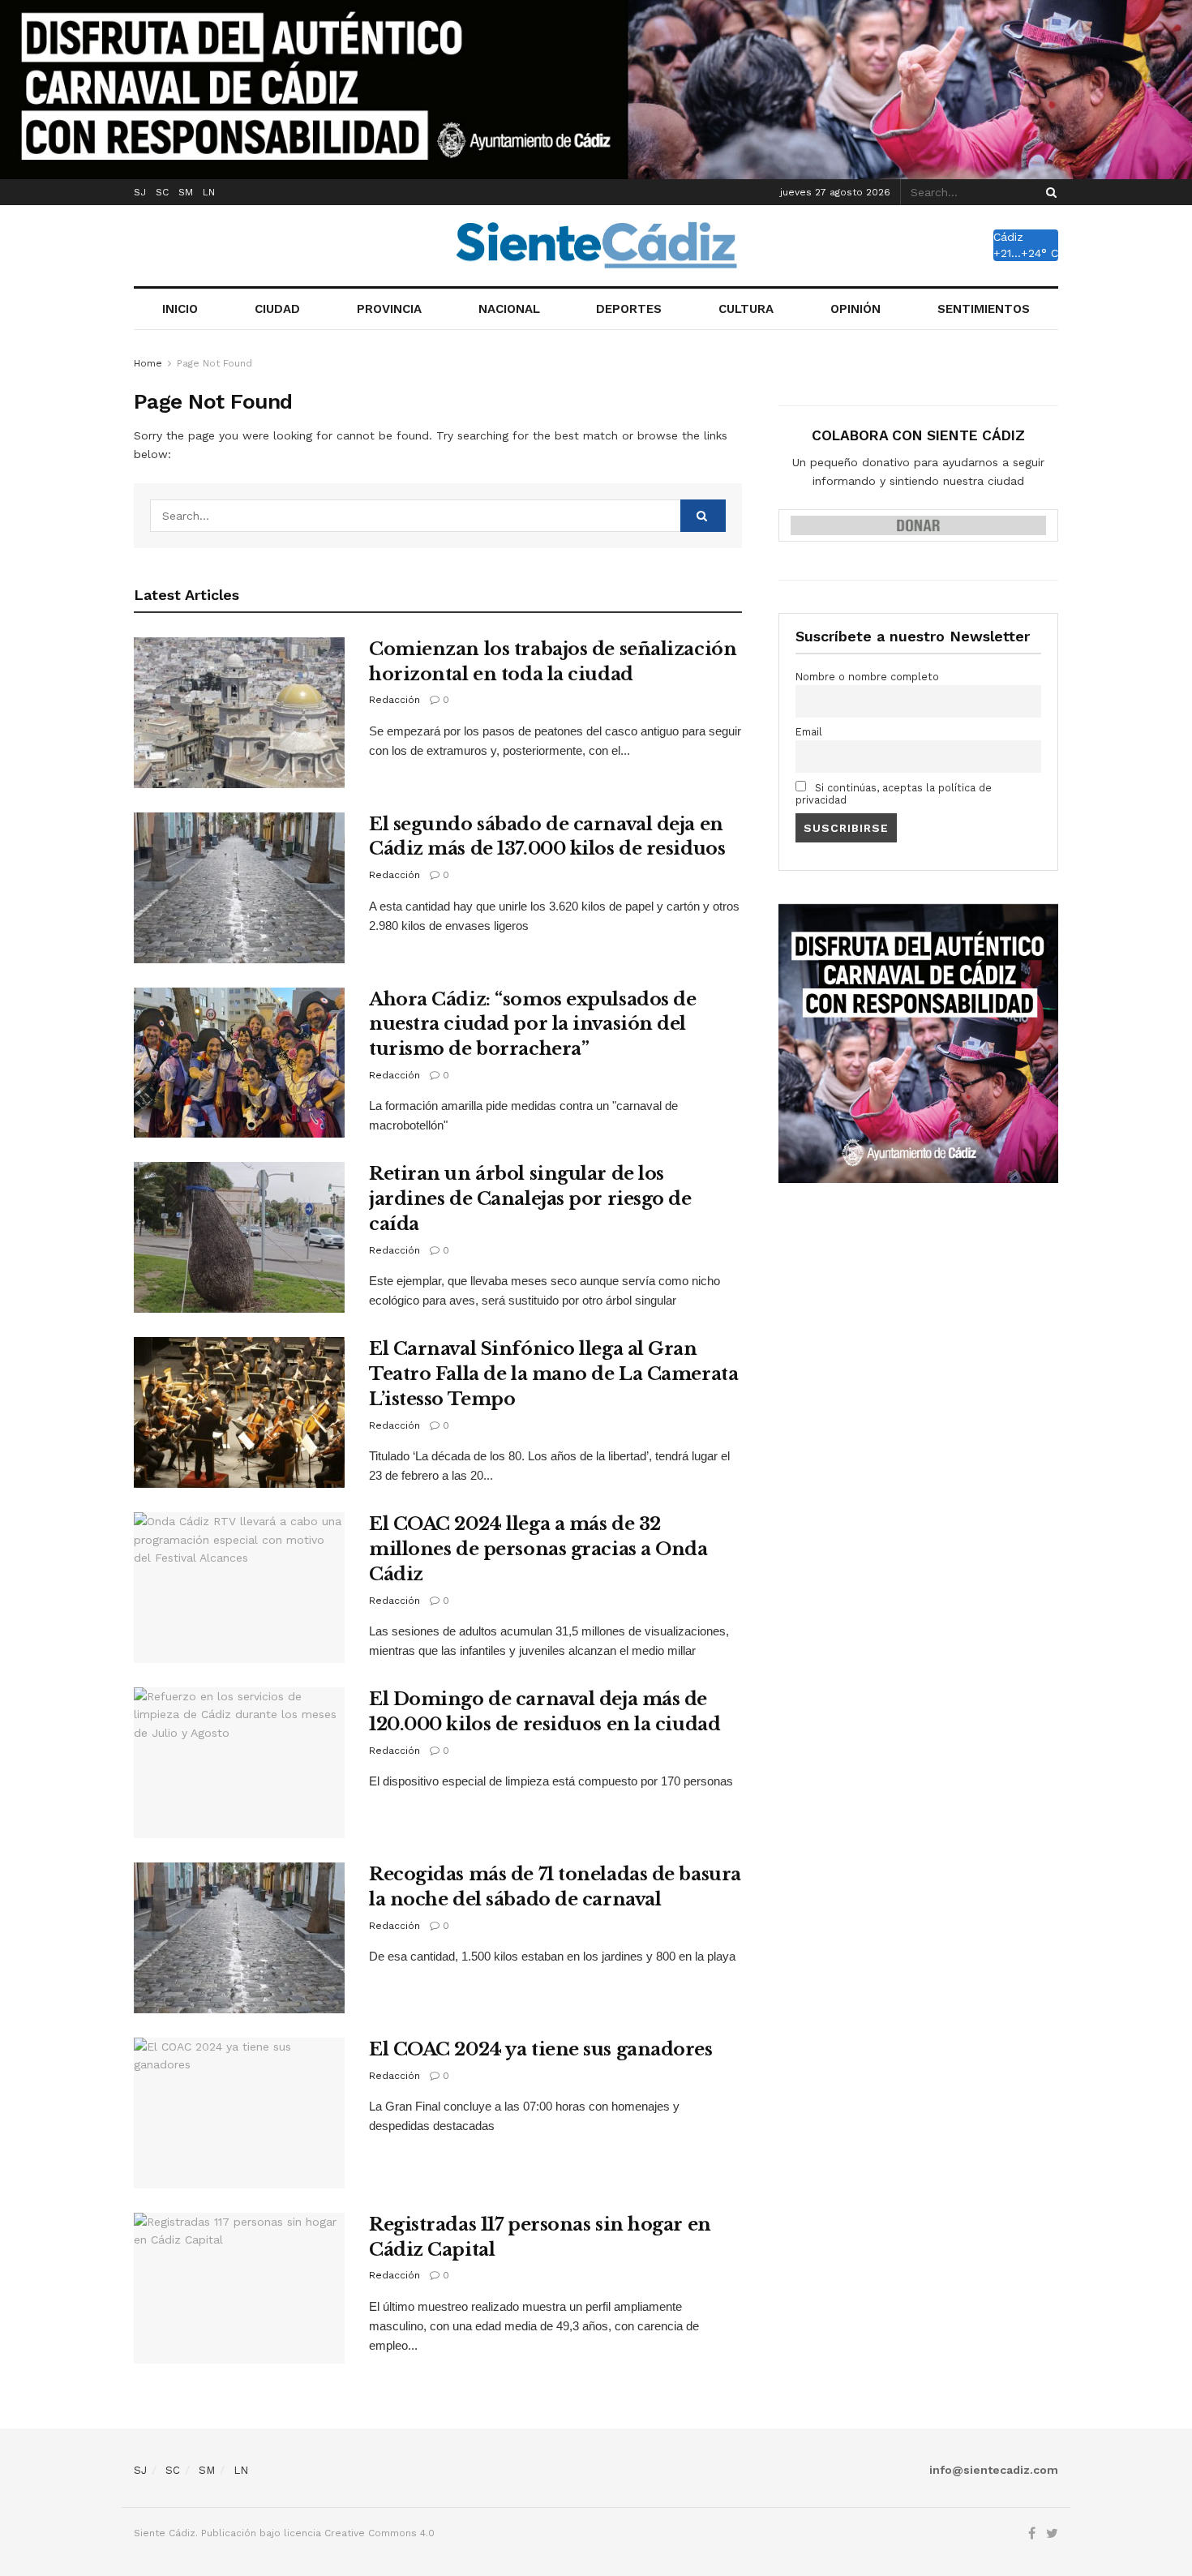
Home (148, 363)
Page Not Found (214, 363)
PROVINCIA (389, 309)
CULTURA (746, 309)
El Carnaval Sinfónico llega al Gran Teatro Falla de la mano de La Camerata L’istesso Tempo (553, 1374)
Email (809, 732)
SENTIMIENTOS (984, 309)
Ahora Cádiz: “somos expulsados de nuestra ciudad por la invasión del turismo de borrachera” (532, 1024)
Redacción (394, 700)
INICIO (180, 309)
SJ (140, 192)
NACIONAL (509, 309)
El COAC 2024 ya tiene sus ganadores (541, 2049)
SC (162, 192)
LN (209, 192)
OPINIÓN (855, 309)
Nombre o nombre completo (867, 677)
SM (186, 192)
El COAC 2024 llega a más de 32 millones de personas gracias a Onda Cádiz (538, 1549)
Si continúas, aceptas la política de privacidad (894, 794)
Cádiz (1008, 237)
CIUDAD (277, 309)
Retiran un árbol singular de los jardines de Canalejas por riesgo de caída (530, 1199)
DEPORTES (629, 309)
